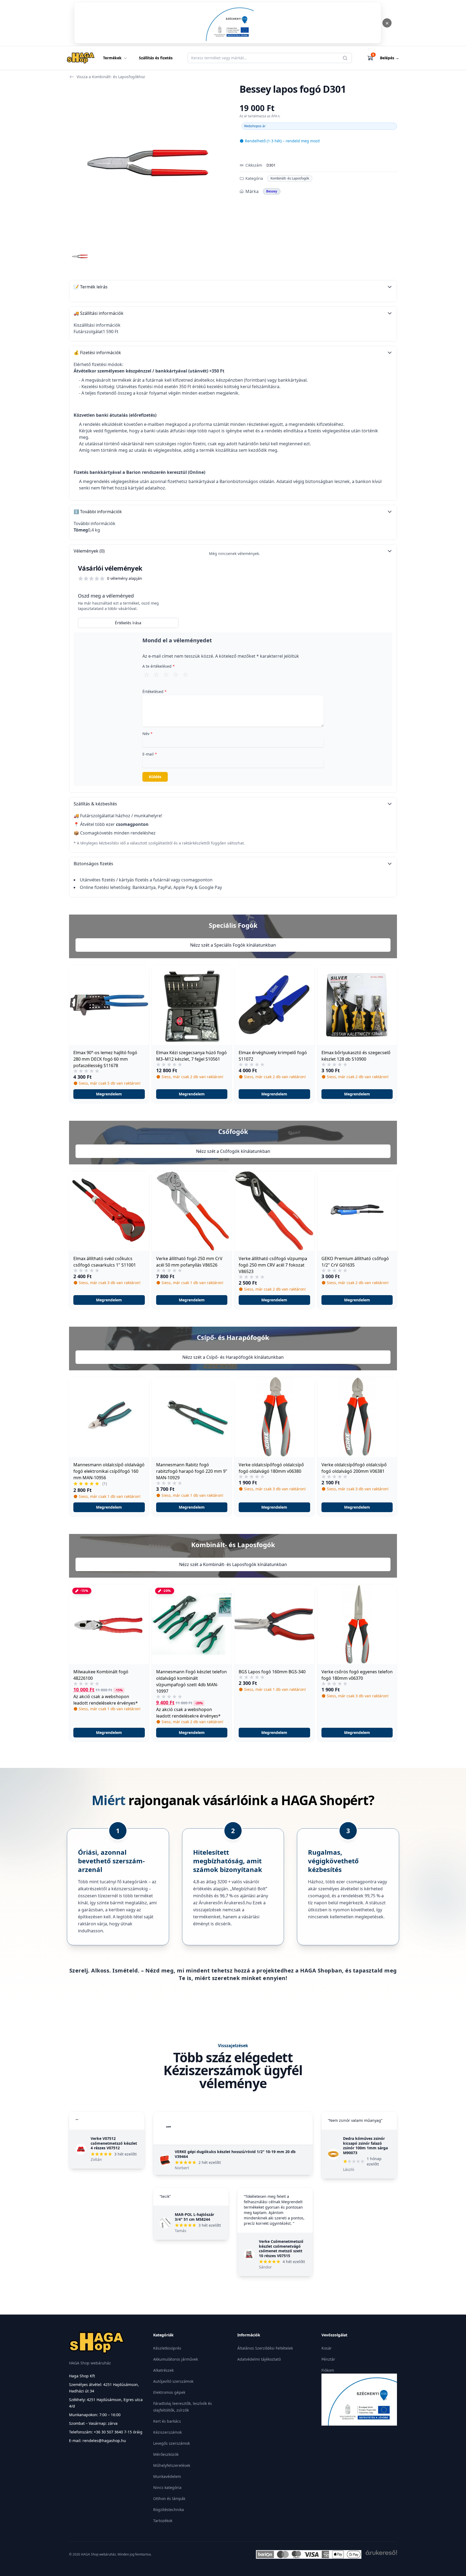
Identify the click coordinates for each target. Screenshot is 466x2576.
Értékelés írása (128, 623)
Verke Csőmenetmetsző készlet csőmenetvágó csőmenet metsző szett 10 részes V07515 (281, 2249)
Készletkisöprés (167, 2348)
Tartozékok (163, 2521)
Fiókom (328, 2370)
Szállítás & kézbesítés (95, 804)
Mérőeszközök (166, 2454)
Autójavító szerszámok (173, 2381)
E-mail (150, 754)
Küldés (155, 777)
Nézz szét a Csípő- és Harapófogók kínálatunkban (233, 1357)
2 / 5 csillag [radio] (156, 674)
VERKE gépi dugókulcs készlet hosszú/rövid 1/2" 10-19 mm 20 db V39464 (235, 2154)
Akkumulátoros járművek (176, 2359)
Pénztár (328, 2359)
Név (148, 734)
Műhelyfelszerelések (172, 2465)
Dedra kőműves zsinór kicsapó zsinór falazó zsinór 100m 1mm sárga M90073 (365, 2146)
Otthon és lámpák (169, 2499)
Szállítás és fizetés (156, 58)
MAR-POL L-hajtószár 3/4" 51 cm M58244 (194, 2217)
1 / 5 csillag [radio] (147, 674)
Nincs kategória (167, 2487)
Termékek (112, 58)
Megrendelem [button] (109, 1094)
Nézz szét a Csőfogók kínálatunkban (233, 1151)
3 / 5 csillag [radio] (166, 674)
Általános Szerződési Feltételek (265, 2348)
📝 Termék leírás (91, 287)
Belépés (390, 58)
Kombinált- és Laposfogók (290, 178)
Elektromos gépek (169, 2392)
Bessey (272, 191)
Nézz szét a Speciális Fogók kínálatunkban (233, 945)
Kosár (327, 2348)
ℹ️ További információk (98, 512)
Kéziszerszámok (167, 2432)
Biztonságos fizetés (93, 864)
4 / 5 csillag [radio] (176, 674)
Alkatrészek (163, 2370)
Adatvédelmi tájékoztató (259, 2359)
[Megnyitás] (228, 23)
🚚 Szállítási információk (99, 313)
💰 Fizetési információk (97, 353)
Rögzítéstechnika (169, 2510)
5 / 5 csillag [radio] (186, 674)
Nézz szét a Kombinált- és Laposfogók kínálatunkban (233, 1564)
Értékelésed (155, 692)
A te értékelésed (159, 666)
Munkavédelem (167, 2476)
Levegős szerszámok (172, 2443)
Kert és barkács (167, 2421)
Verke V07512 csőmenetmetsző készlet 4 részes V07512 (114, 2143)
